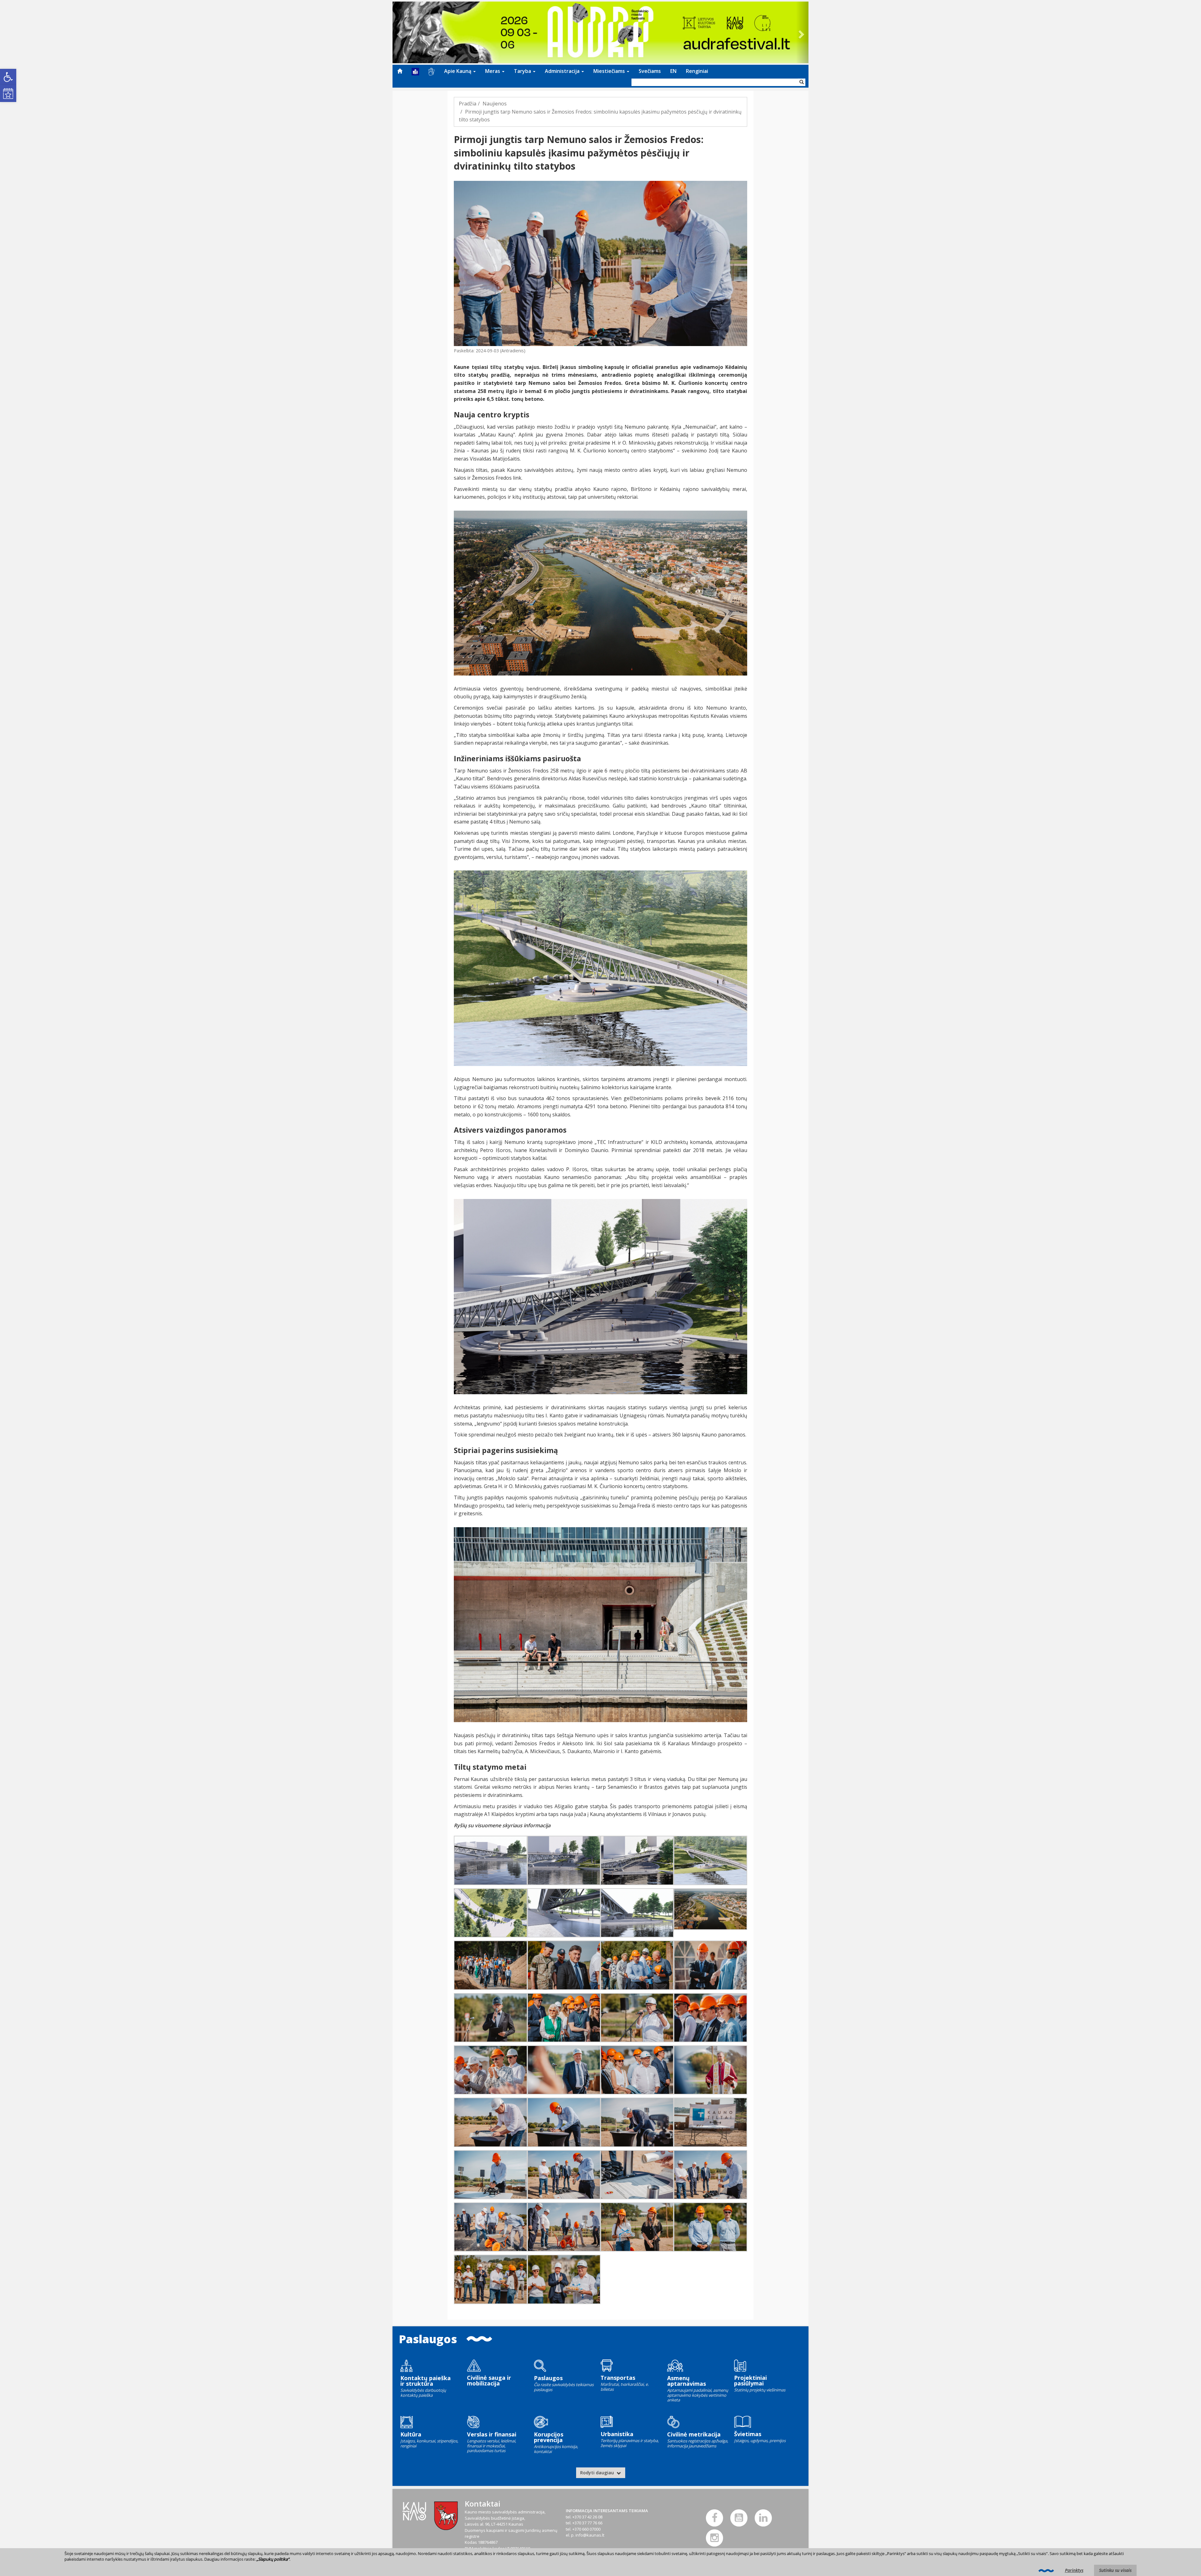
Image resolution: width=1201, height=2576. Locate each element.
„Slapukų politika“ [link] (273, 2559)
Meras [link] (493, 71)
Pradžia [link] (468, 104)
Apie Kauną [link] (458, 71)
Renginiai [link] (697, 71)
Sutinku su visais (1115, 2570)
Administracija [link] (563, 71)
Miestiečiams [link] (610, 71)
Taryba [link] (523, 71)
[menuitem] (400, 71)
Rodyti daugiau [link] (598, 2473)
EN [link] (673, 71)
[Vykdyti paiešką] (802, 82)
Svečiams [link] (650, 71)
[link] (8, 77)
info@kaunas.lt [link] (590, 2535)
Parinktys (1074, 2570)
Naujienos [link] (495, 104)
